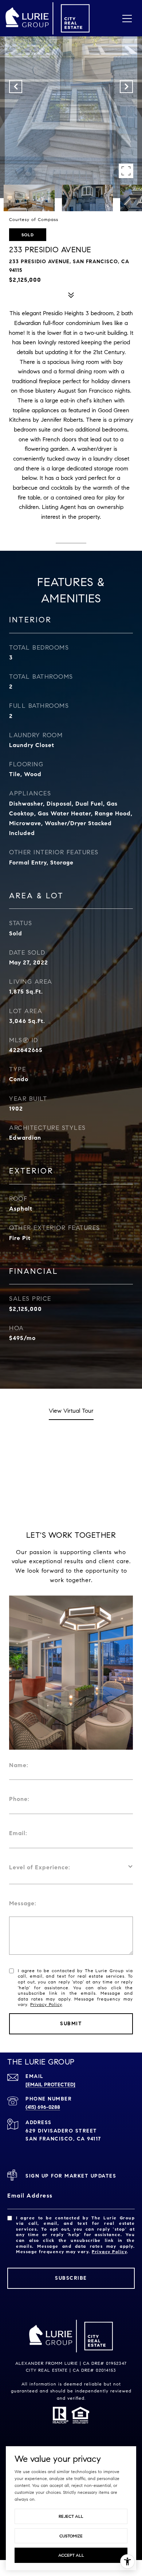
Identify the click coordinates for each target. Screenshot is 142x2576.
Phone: (19, 1799)
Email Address (30, 2196)
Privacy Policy (46, 2004)
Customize (71, 2536)
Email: (18, 1833)
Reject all (71, 2516)
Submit (71, 2024)
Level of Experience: (40, 1867)
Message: (23, 1903)
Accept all (71, 2555)
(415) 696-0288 (43, 2107)
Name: (19, 1765)
